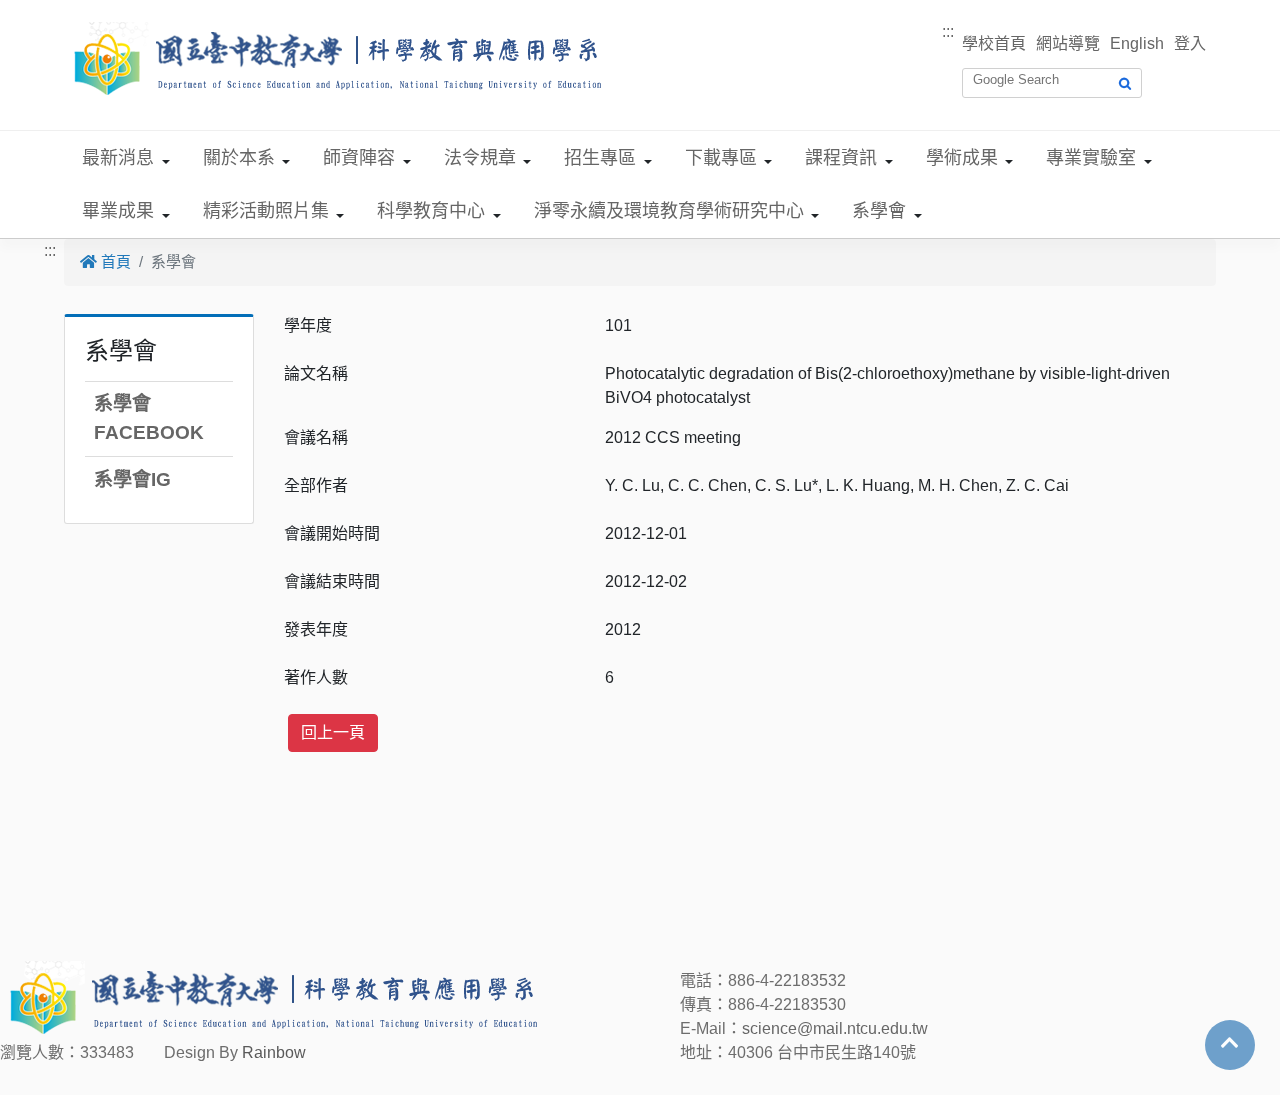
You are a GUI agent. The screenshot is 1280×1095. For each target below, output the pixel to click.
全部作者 (316, 485)
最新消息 (118, 158)
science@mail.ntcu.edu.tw (835, 1028)
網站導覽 (1068, 43)
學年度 (308, 325)
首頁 (114, 261)
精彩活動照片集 (266, 211)
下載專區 (721, 158)
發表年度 (316, 629)
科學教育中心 (431, 211)
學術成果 (962, 158)
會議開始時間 (332, 533)
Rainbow (274, 1052)
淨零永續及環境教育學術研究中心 (669, 211)
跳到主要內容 (48, 11)
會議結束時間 (332, 581)
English (1137, 43)
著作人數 (316, 677)
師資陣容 (359, 158)
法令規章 (480, 158)
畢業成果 (118, 211)
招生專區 (600, 158)
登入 (1190, 43)
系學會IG (132, 479)
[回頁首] (1230, 1043)
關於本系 (239, 158)
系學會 (879, 211)
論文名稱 (316, 373)
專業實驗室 (1091, 158)
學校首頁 (994, 43)
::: (948, 31)
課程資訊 (841, 158)
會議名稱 (316, 437)
